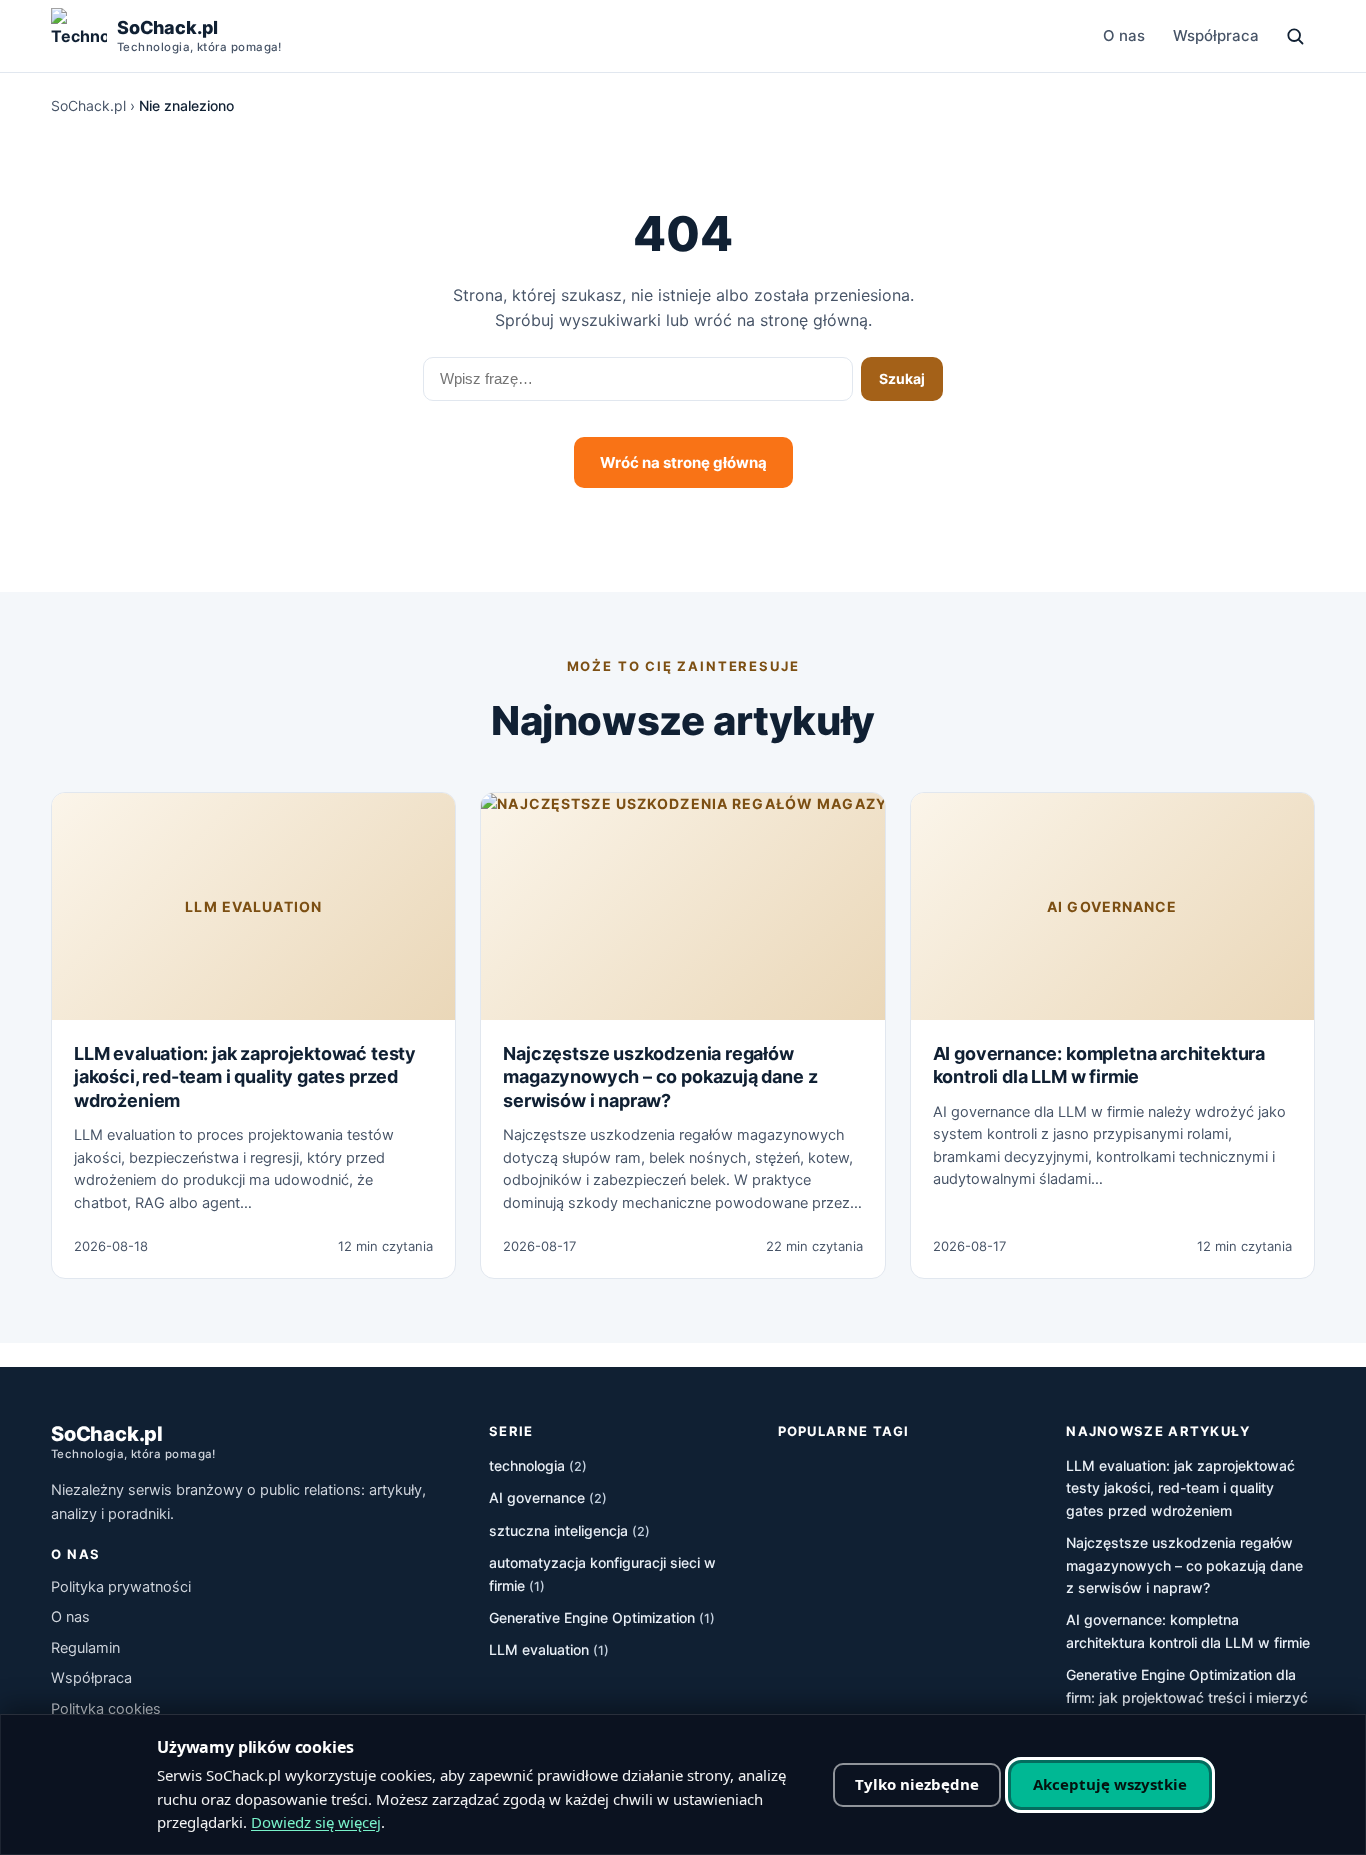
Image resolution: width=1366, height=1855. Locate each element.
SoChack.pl (88, 105)
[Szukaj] (1295, 36)
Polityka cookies (106, 1709)
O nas (1124, 35)
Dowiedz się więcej (316, 1822)
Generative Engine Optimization (602, 1617)
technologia (538, 1465)
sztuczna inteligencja (569, 1530)
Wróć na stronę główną (683, 462)
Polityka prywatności (121, 1587)
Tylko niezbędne (917, 1784)
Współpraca (1216, 35)
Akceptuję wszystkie (1110, 1784)
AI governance (1112, 906)
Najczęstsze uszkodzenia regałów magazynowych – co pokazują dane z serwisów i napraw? (660, 1077)
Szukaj (902, 378)
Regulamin (85, 1648)
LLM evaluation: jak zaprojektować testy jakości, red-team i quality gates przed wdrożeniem (245, 1077)
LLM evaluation (253, 906)
